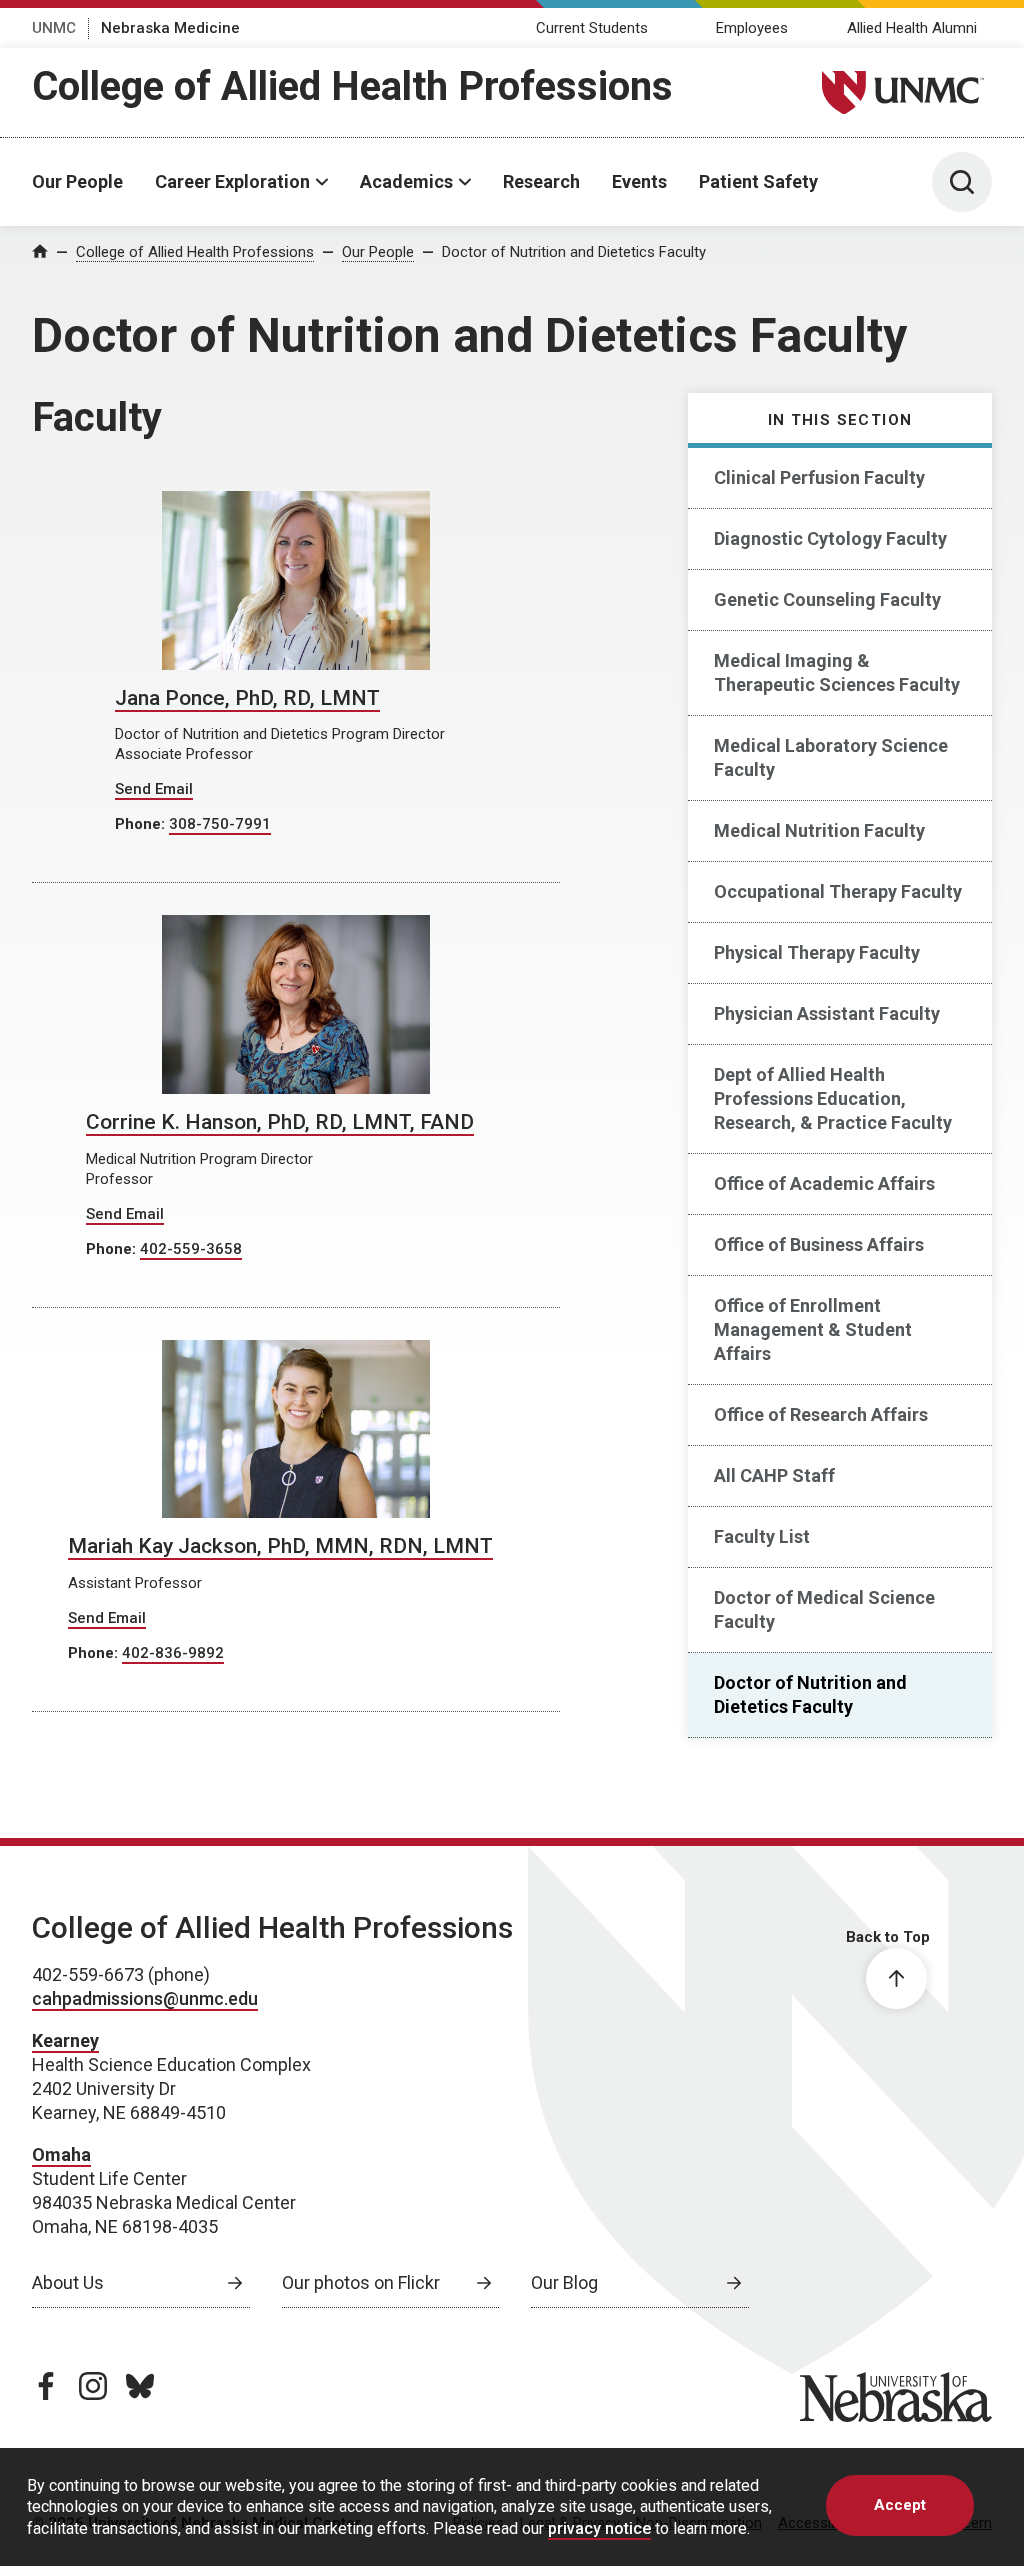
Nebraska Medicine (170, 28)
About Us (68, 2282)
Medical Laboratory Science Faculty (831, 757)
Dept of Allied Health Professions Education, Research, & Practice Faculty (833, 1098)
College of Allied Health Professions (352, 86)
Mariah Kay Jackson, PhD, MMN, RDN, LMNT (280, 1546)
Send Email (154, 789)
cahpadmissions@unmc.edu (145, 1998)
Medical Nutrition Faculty (819, 830)
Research (541, 181)
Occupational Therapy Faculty (838, 891)
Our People (77, 181)
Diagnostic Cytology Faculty (830, 538)
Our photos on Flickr (361, 2282)
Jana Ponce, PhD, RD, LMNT (247, 698)
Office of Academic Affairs (824, 1183)
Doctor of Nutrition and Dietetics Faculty (574, 252)
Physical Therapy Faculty (817, 952)
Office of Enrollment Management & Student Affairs (813, 1329)
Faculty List (762, 1536)
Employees (752, 28)
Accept (900, 2505)
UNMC (54, 28)
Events (639, 181)
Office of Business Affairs (819, 1244)
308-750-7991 (220, 824)
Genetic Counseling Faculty (827, 599)
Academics (406, 181)
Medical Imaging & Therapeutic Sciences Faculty (837, 672)
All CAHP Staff (774, 1475)
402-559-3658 (191, 1249)
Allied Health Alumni (912, 28)
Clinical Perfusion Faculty (819, 477)
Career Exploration (232, 181)
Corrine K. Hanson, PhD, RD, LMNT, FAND (280, 1122)
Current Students (592, 28)
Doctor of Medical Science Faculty (824, 1609)
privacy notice (599, 2528)
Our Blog (564, 2282)
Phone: (142, 824)
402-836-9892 (173, 1653)
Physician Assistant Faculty (827, 1013)
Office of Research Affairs (821, 1414)
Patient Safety (758, 181)
